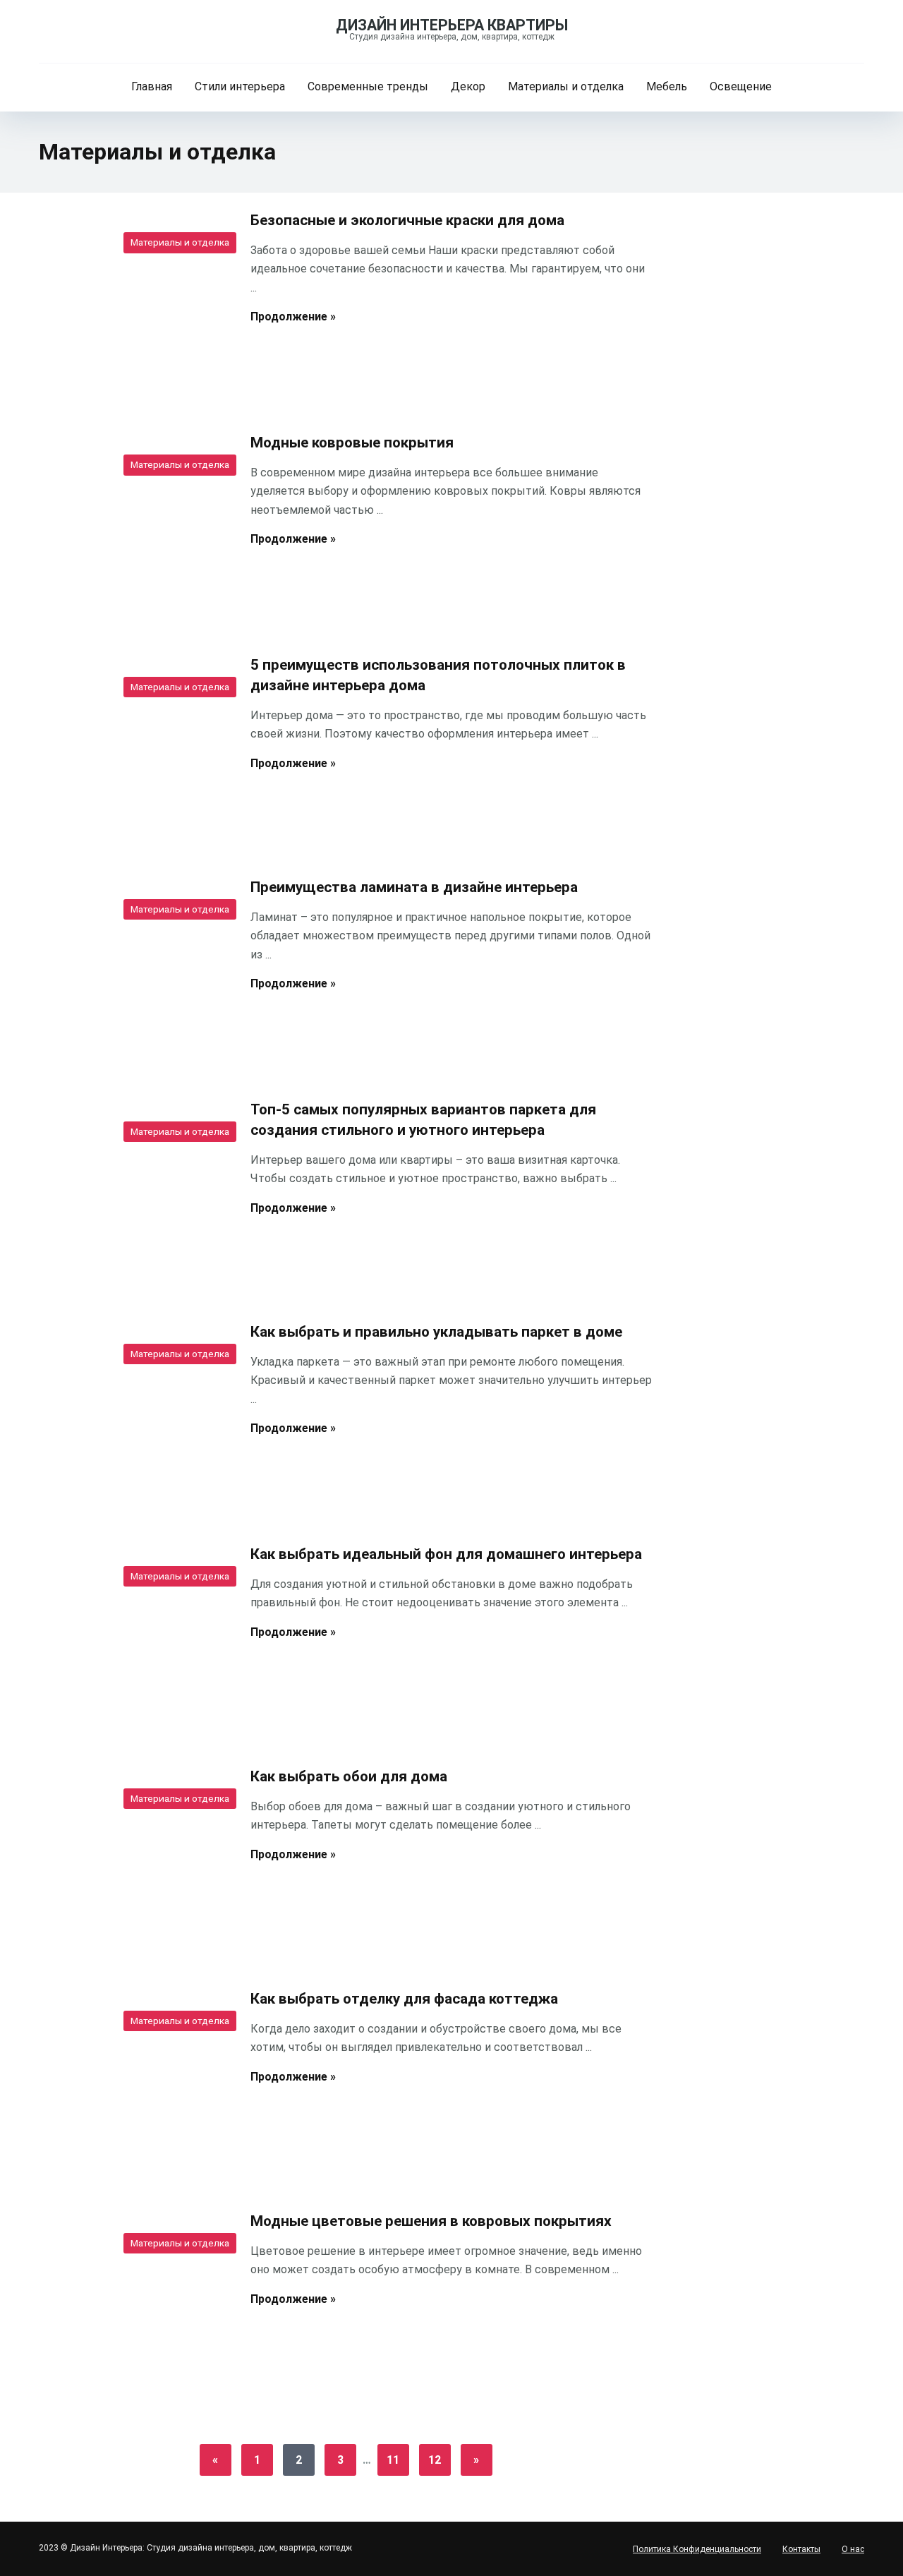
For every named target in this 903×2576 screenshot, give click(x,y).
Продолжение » (293, 317)
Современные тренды (368, 86)
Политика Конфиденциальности (697, 2549)
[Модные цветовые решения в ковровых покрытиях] (134, 2306)
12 (435, 2460)
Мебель (667, 86)
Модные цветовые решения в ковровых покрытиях (431, 2221)
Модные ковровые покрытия (352, 443)
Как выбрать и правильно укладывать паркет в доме (436, 1332)
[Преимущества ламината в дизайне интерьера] (134, 973)
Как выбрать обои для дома (349, 1776)
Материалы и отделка (566, 86)
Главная (152, 86)
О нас (853, 2549)
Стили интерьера (240, 86)
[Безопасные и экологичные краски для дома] (134, 306)
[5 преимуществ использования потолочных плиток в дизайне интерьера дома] (134, 750)
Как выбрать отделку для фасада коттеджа (404, 1999)
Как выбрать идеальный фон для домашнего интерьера (446, 1554)
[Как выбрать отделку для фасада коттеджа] (134, 2084)
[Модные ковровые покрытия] (134, 528)
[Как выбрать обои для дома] (134, 1862)
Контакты (801, 2549)
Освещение (741, 86)
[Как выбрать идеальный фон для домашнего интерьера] (134, 1639)
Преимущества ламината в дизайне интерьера (414, 887)
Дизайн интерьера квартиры (452, 25)
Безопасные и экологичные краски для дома (407, 220)
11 (393, 2460)
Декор (468, 86)
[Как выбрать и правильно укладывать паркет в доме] (134, 1417)
